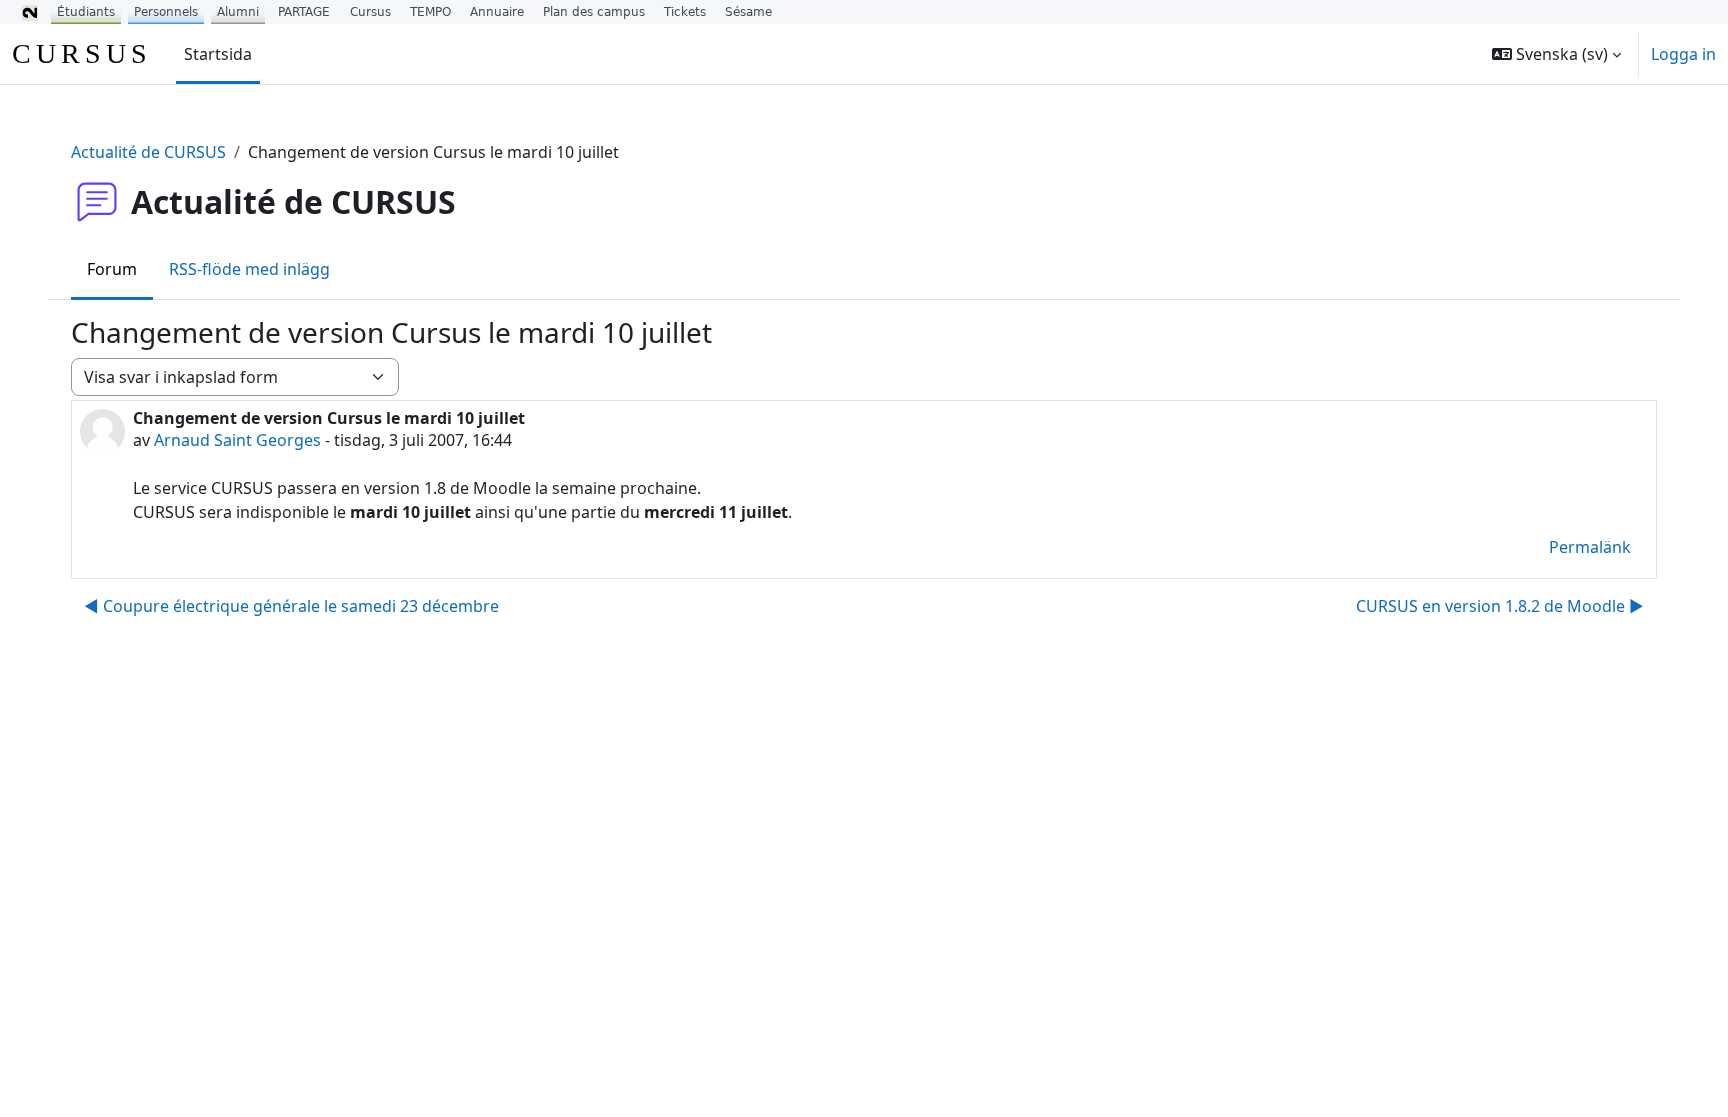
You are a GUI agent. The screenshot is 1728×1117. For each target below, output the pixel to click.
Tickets (685, 12)
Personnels (166, 12)
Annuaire (497, 12)
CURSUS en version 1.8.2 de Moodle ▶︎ (1500, 606)
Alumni (238, 12)
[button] (1556, 54)
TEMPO (430, 12)
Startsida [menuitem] (218, 54)
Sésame (748, 12)
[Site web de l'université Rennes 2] (30, 12)
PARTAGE (304, 12)
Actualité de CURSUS (148, 152)
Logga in (1683, 54)
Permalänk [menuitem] (1590, 547)
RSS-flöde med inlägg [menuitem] (249, 269)
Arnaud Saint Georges (237, 440)
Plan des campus (594, 12)
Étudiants (86, 12)
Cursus (370, 12)
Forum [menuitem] (112, 269)
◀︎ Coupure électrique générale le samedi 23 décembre (291, 606)
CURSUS (82, 53)
